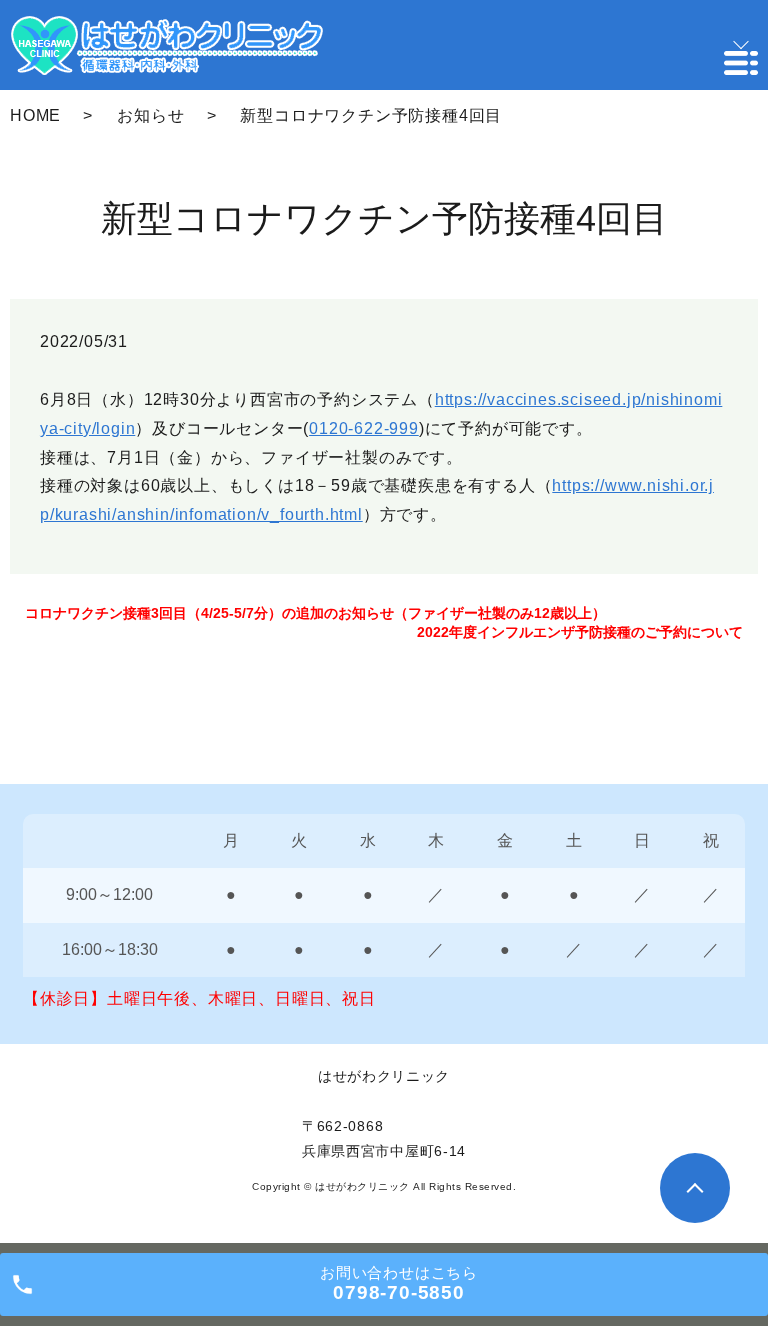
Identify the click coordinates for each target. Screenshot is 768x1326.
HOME (35, 115)
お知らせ (150, 115)
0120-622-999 (364, 428)
